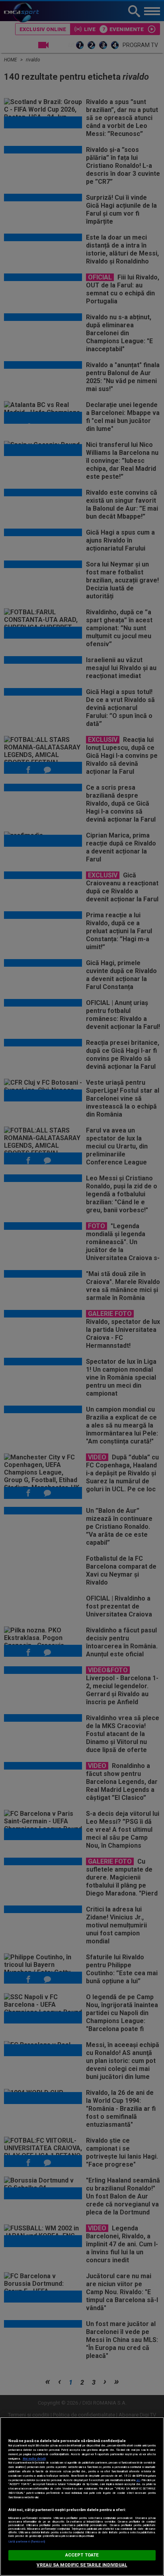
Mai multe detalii (34, 2459)
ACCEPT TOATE (82, 2555)
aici (138, 2480)
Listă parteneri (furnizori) (27, 2542)
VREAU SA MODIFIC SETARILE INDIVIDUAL (82, 2565)
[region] (82, 2496)
